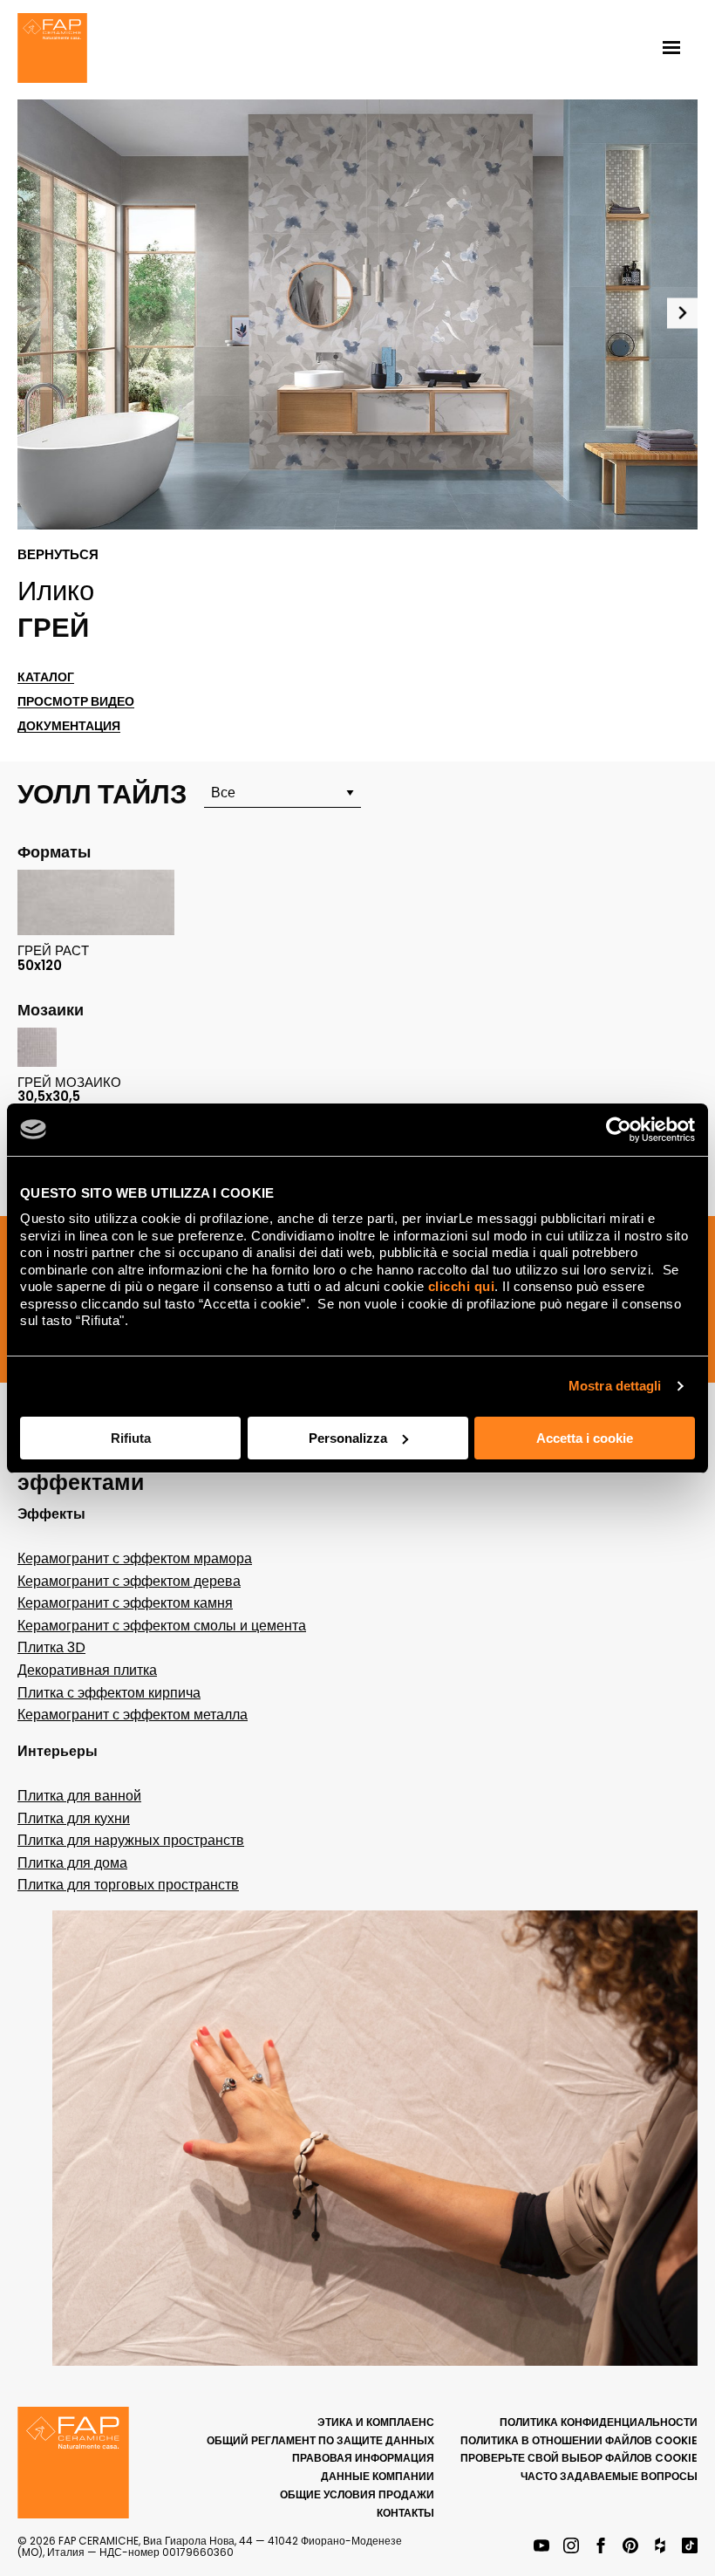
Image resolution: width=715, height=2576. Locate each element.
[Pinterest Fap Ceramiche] (630, 2547)
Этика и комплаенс (376, 2422)
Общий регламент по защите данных (320, 2440)
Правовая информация (363, 2458)
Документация (69, 726)
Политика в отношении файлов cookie (579, 2440)
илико (56, 591)
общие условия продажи (357, 2494)
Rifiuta (131, 1438)
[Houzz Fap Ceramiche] (660, 2547)
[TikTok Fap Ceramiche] (690, 2547)
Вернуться (58, 555)
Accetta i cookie (585, 1438)
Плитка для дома (72, 1863)
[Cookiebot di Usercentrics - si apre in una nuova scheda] (619, 1130)
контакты (405, 2513)
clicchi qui (462, 1286)
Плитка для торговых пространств (128, 1885)
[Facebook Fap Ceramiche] (601, 2547)
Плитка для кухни (74, 1818)
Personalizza (348, 1438)
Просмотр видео (76, 702)
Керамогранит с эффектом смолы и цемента (162, 1626)
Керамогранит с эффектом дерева (129, 1581)
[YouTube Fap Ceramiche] (541, 2547)
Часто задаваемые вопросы (609, 2476)
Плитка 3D (51, 1647)
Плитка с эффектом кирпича (109, 1693)
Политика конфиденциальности (599, 2422)
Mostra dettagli (615, 1386)
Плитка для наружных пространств (131, 1840)
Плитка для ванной (79, 1796)
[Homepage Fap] (52, 50)
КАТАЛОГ (46, 677)
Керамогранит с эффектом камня (125, 1603)
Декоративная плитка (87, 1670)
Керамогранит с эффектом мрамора (135, 1558)
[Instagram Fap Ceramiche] (571, 2547)
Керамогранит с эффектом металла (133, 1715)
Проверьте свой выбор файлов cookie (579, 2458)
